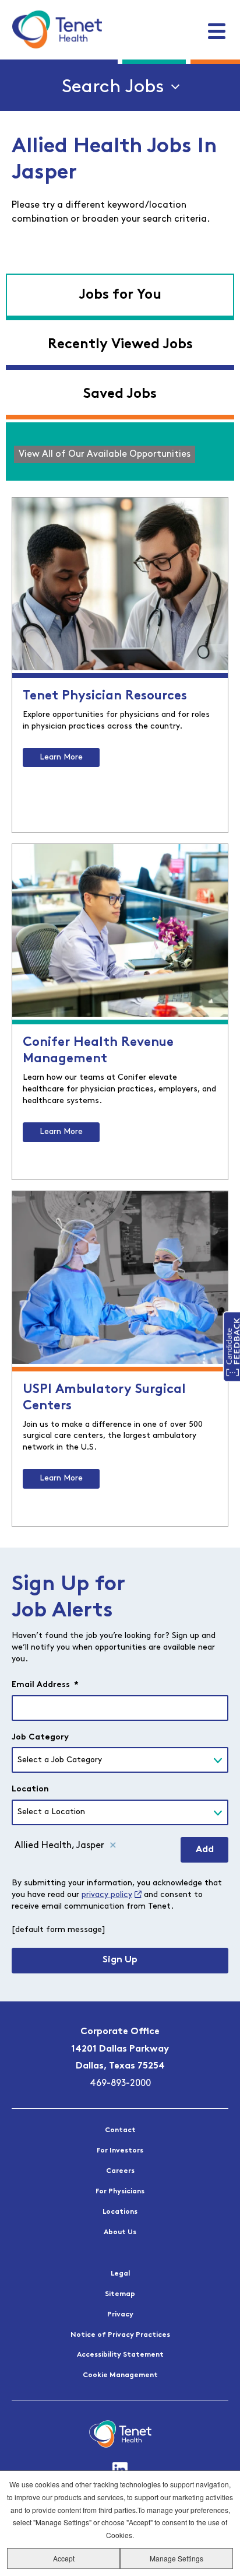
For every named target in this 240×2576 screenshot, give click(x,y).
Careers (120, 2171)
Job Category (40, 1737)
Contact (120, 2130)
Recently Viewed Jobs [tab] (120, 345)
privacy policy (107, 1895)
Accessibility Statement (120, 2355)
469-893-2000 (120, 2084)
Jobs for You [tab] (120, 295)
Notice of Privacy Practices (120, 2335)
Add (205, 1850)
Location (30, 1789)
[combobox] (120, 1760)
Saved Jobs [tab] (120, 394)
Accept (64, 2558)
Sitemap (120, 2294)
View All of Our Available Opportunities (105, 454)
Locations (120, 2212)
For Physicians (120, 2192)
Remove (113, 1846)
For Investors (120, 2151)
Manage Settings (177, 2558)
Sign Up (120, 1960)
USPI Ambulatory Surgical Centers (104, 1398)
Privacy (120, 2315)
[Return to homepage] (57, 29)
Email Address (45, 1685)
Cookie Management (120, 2375)
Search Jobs (113, 87)
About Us (120, 2232)
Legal (120, 2274)
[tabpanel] (120, 452)
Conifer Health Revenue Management (98, 1051)
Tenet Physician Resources (105, 696)
